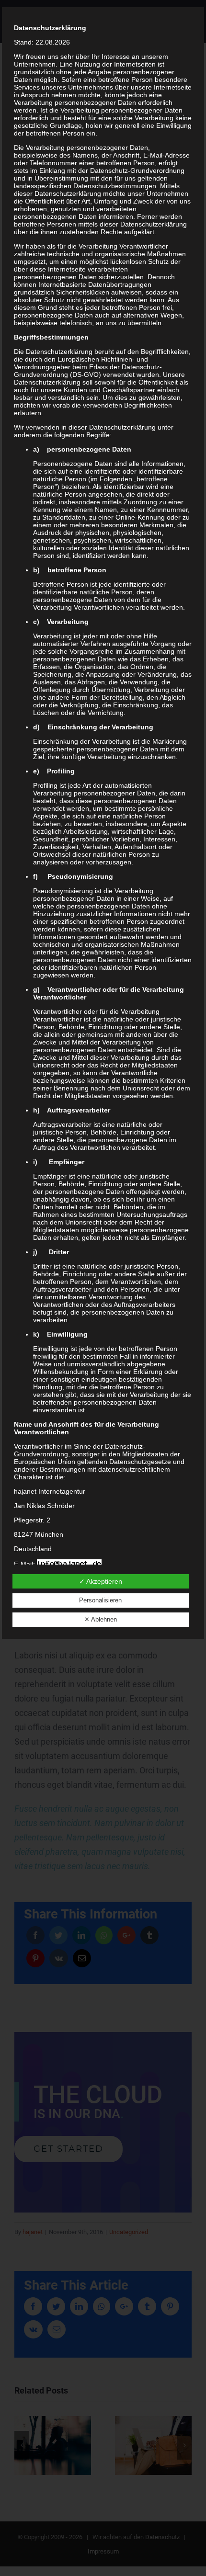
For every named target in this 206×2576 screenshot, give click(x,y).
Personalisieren (100, 1600)
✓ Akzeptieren (101, 1581)
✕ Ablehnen (101, 1619)
